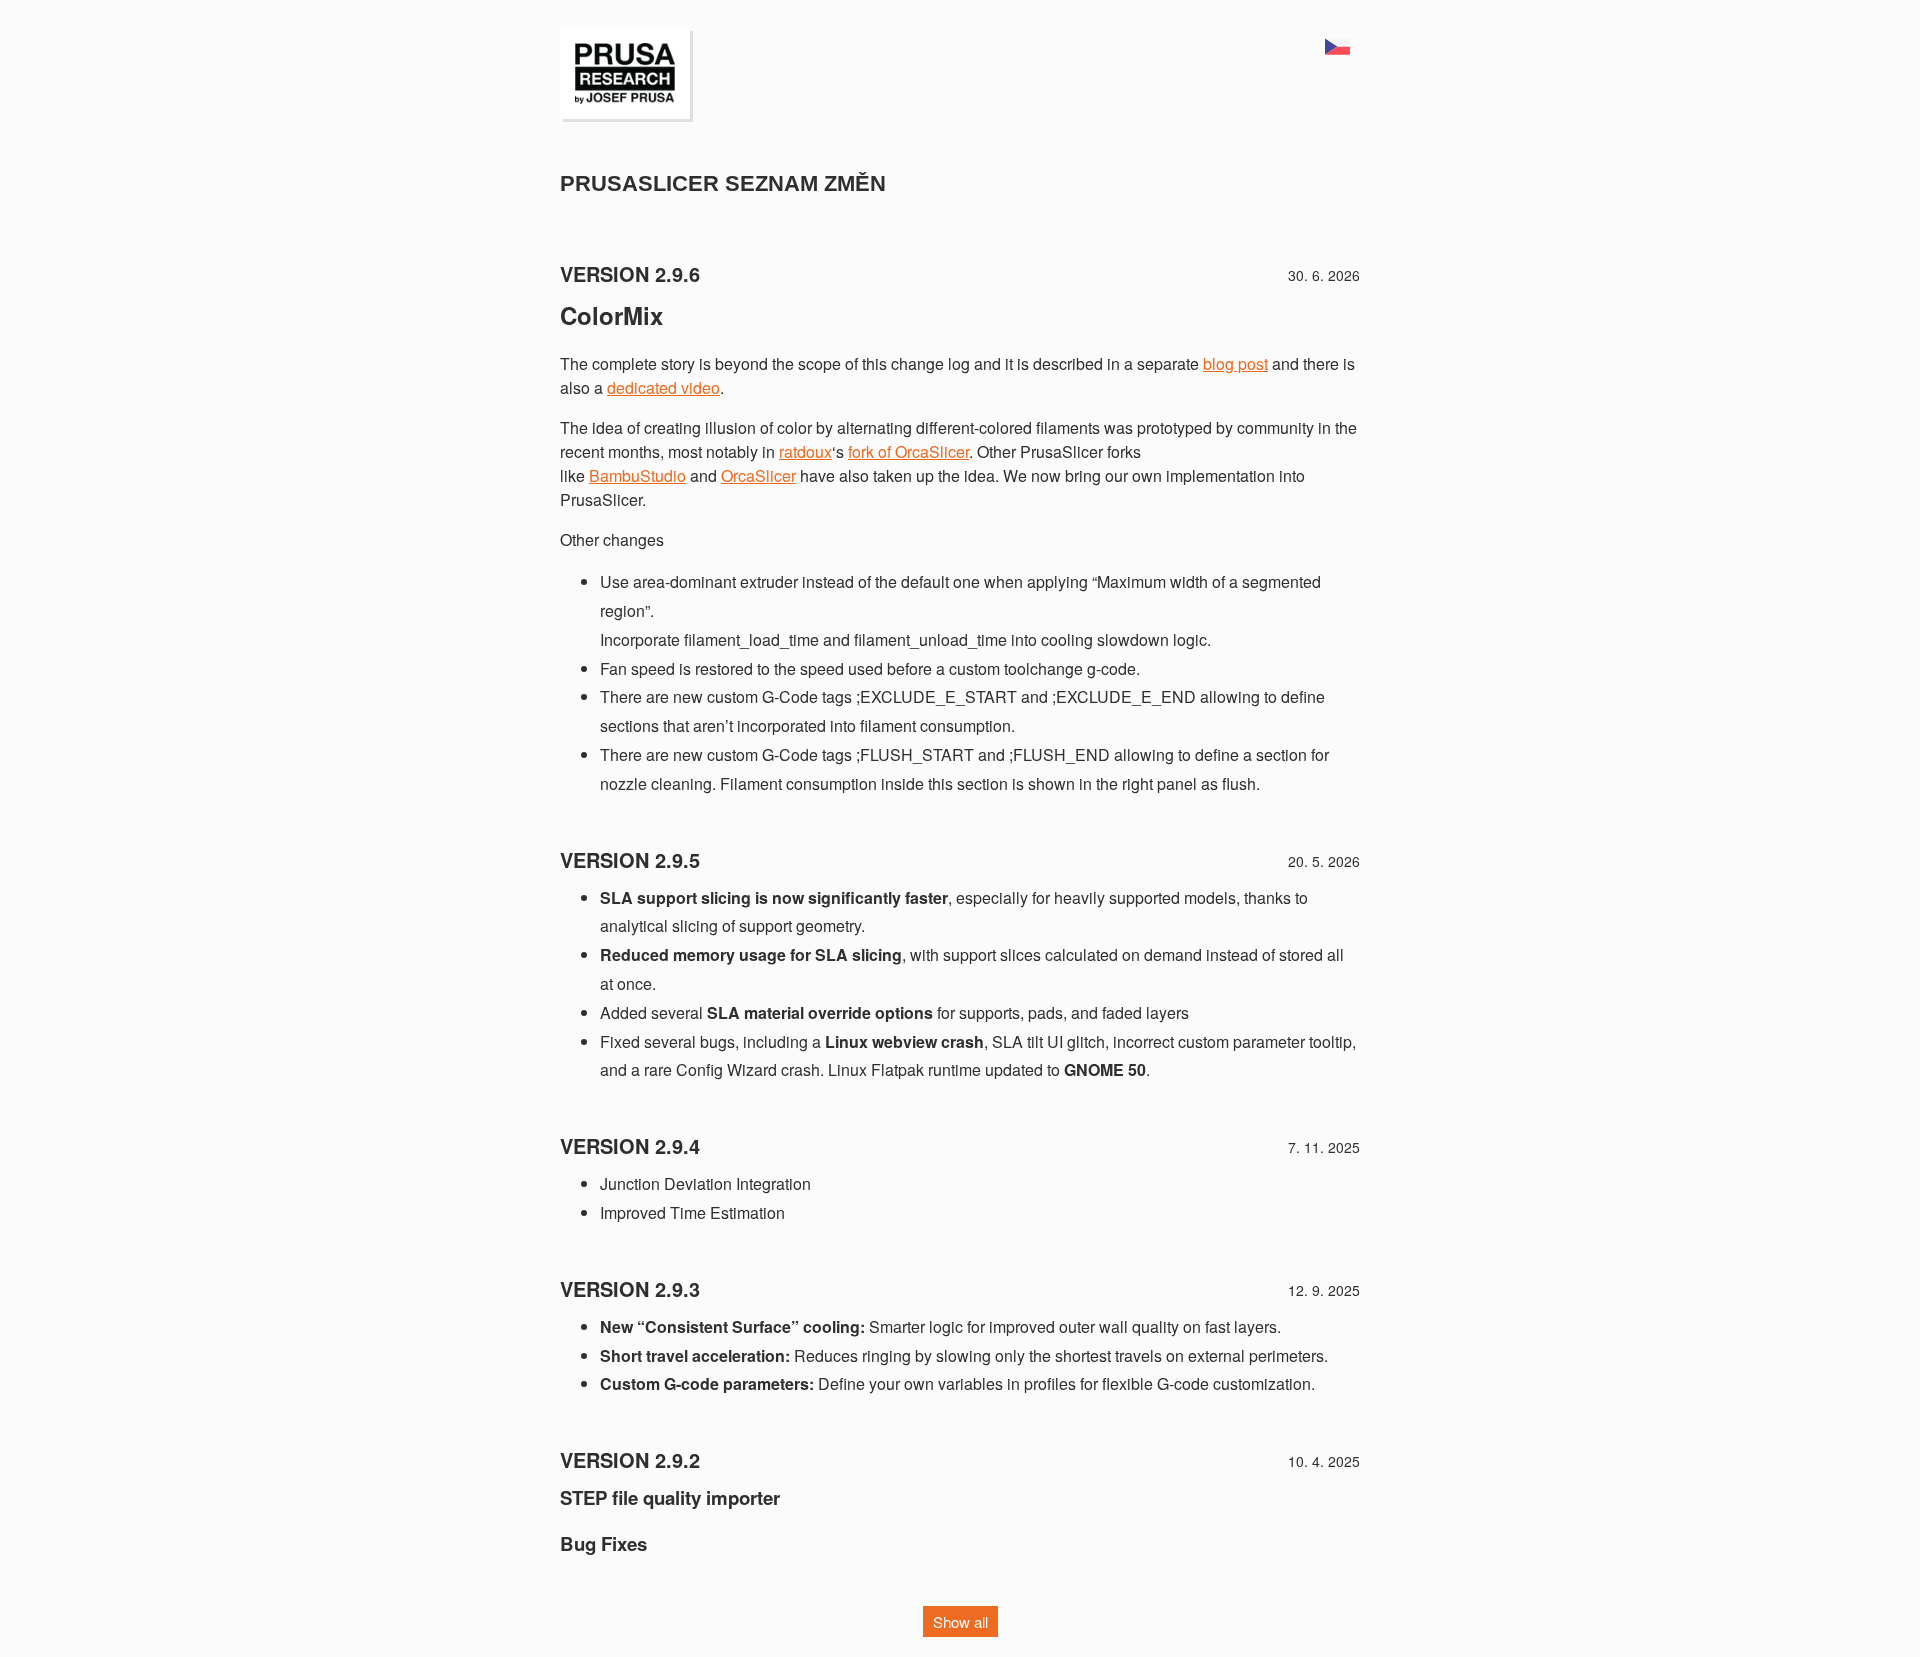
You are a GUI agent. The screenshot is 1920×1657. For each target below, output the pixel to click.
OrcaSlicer (758, 475)
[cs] (1337, 48)
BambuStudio (637, 475)
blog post (1235, 363)
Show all (960, 1621)
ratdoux (805, 451)
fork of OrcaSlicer (908, 451)
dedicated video (663, 387)
